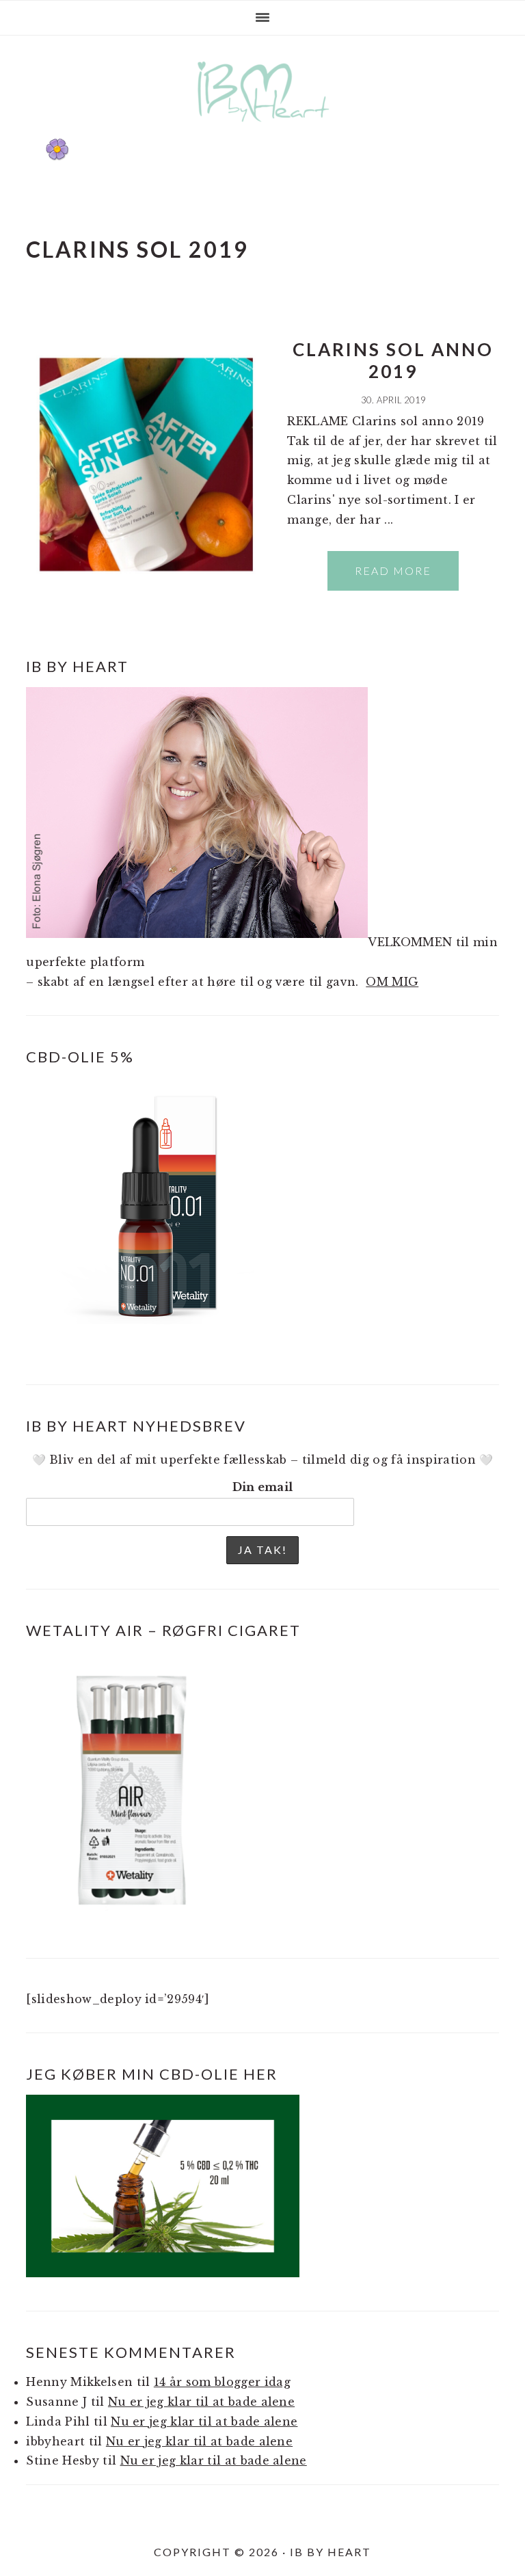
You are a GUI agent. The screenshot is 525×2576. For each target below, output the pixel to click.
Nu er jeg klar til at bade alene (201, 2402)
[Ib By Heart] (263, 129)
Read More (393, 571)
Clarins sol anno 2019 (393, 360)
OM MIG (392, 982)
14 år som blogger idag (222, 2382)
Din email (263, 1487)
